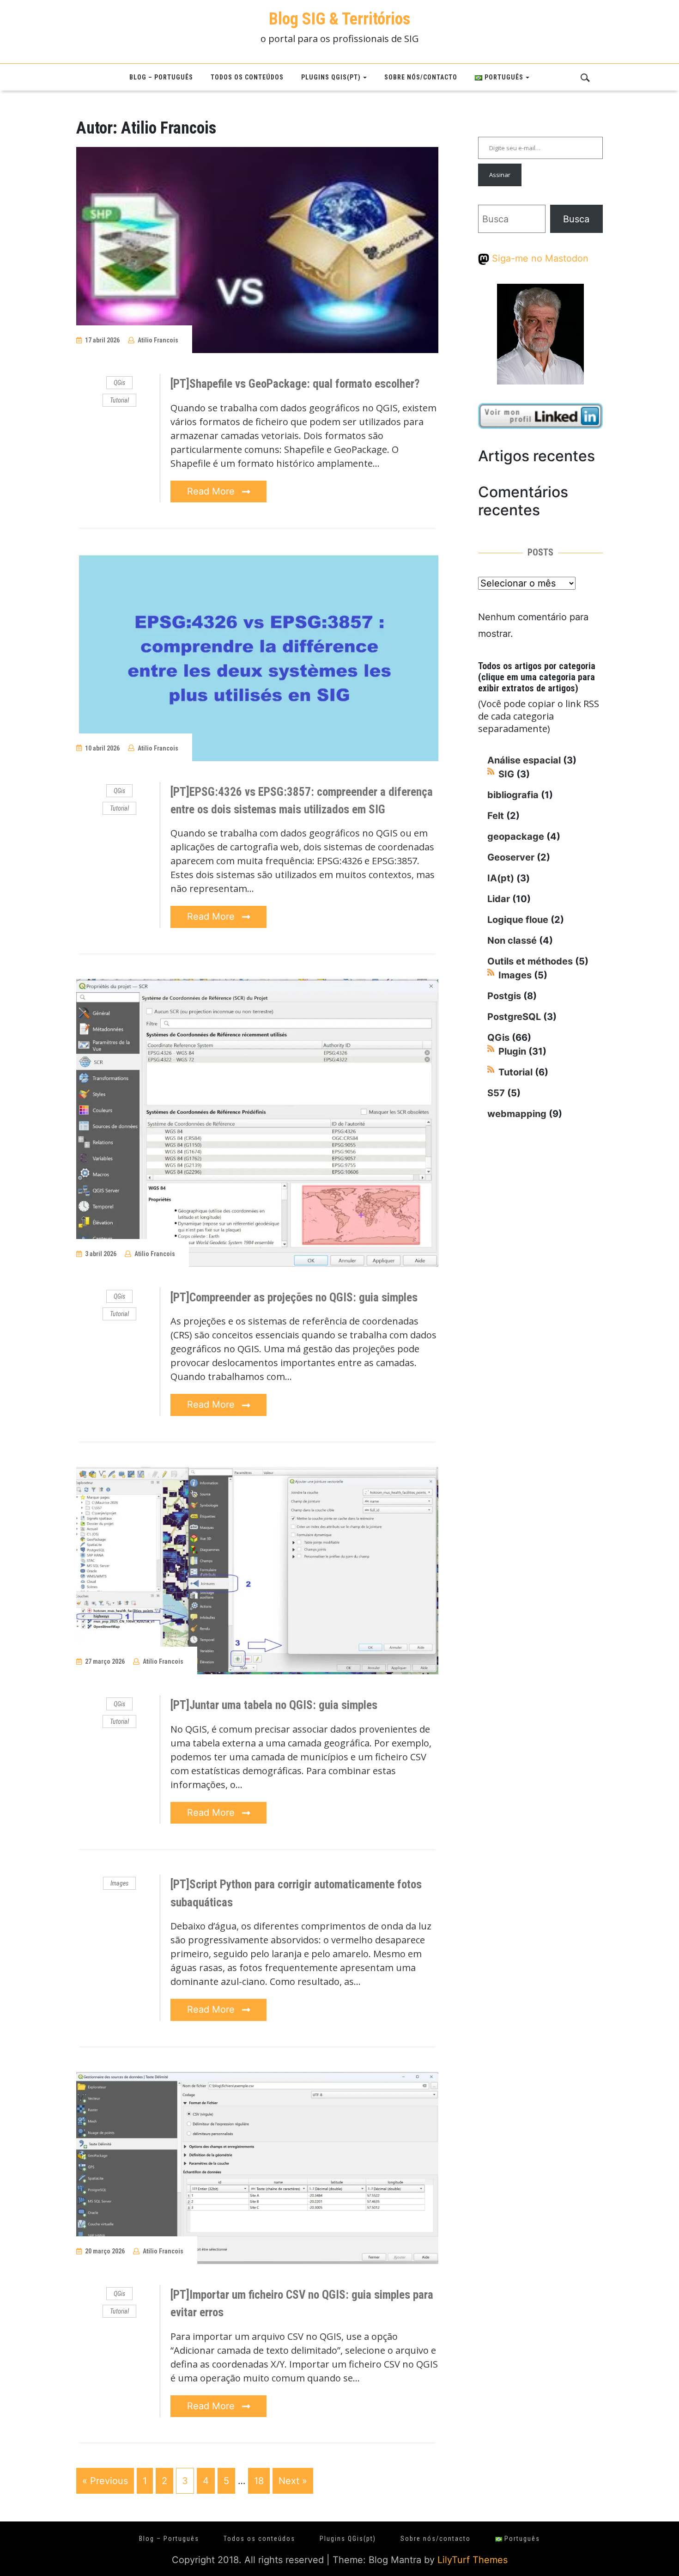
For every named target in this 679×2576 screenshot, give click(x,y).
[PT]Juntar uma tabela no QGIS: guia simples (274, 1705)
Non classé (512, 940)
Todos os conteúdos (247, 77)
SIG (506, 774)
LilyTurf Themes (473, 2560)
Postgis (504, 996)
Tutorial (119, 400)
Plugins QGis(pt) (331, 77)
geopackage (516, 836)
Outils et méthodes (530, 961)
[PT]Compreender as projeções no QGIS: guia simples (294, 1297)
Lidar (499, 899)
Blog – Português (161, 77)
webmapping (517, 1114)
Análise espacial (524, 760)
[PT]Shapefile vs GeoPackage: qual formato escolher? (295, 384)
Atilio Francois (158, 340)
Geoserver (511, 857)
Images (119, 1883)
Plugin (512, 1051)
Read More (212, 491)
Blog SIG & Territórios (339, 19)
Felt (496, 816)
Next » (293, 2481)
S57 (496, 1093)
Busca (576, 219)
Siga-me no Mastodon (539, 258)
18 (259, 2481)
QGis (119, 383)
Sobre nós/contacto (421, 77)
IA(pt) (501, 878)
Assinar (500, 175)
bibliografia (513, 795)
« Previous (105, 2481)
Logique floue (518, 920)
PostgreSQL (514, 1017)
